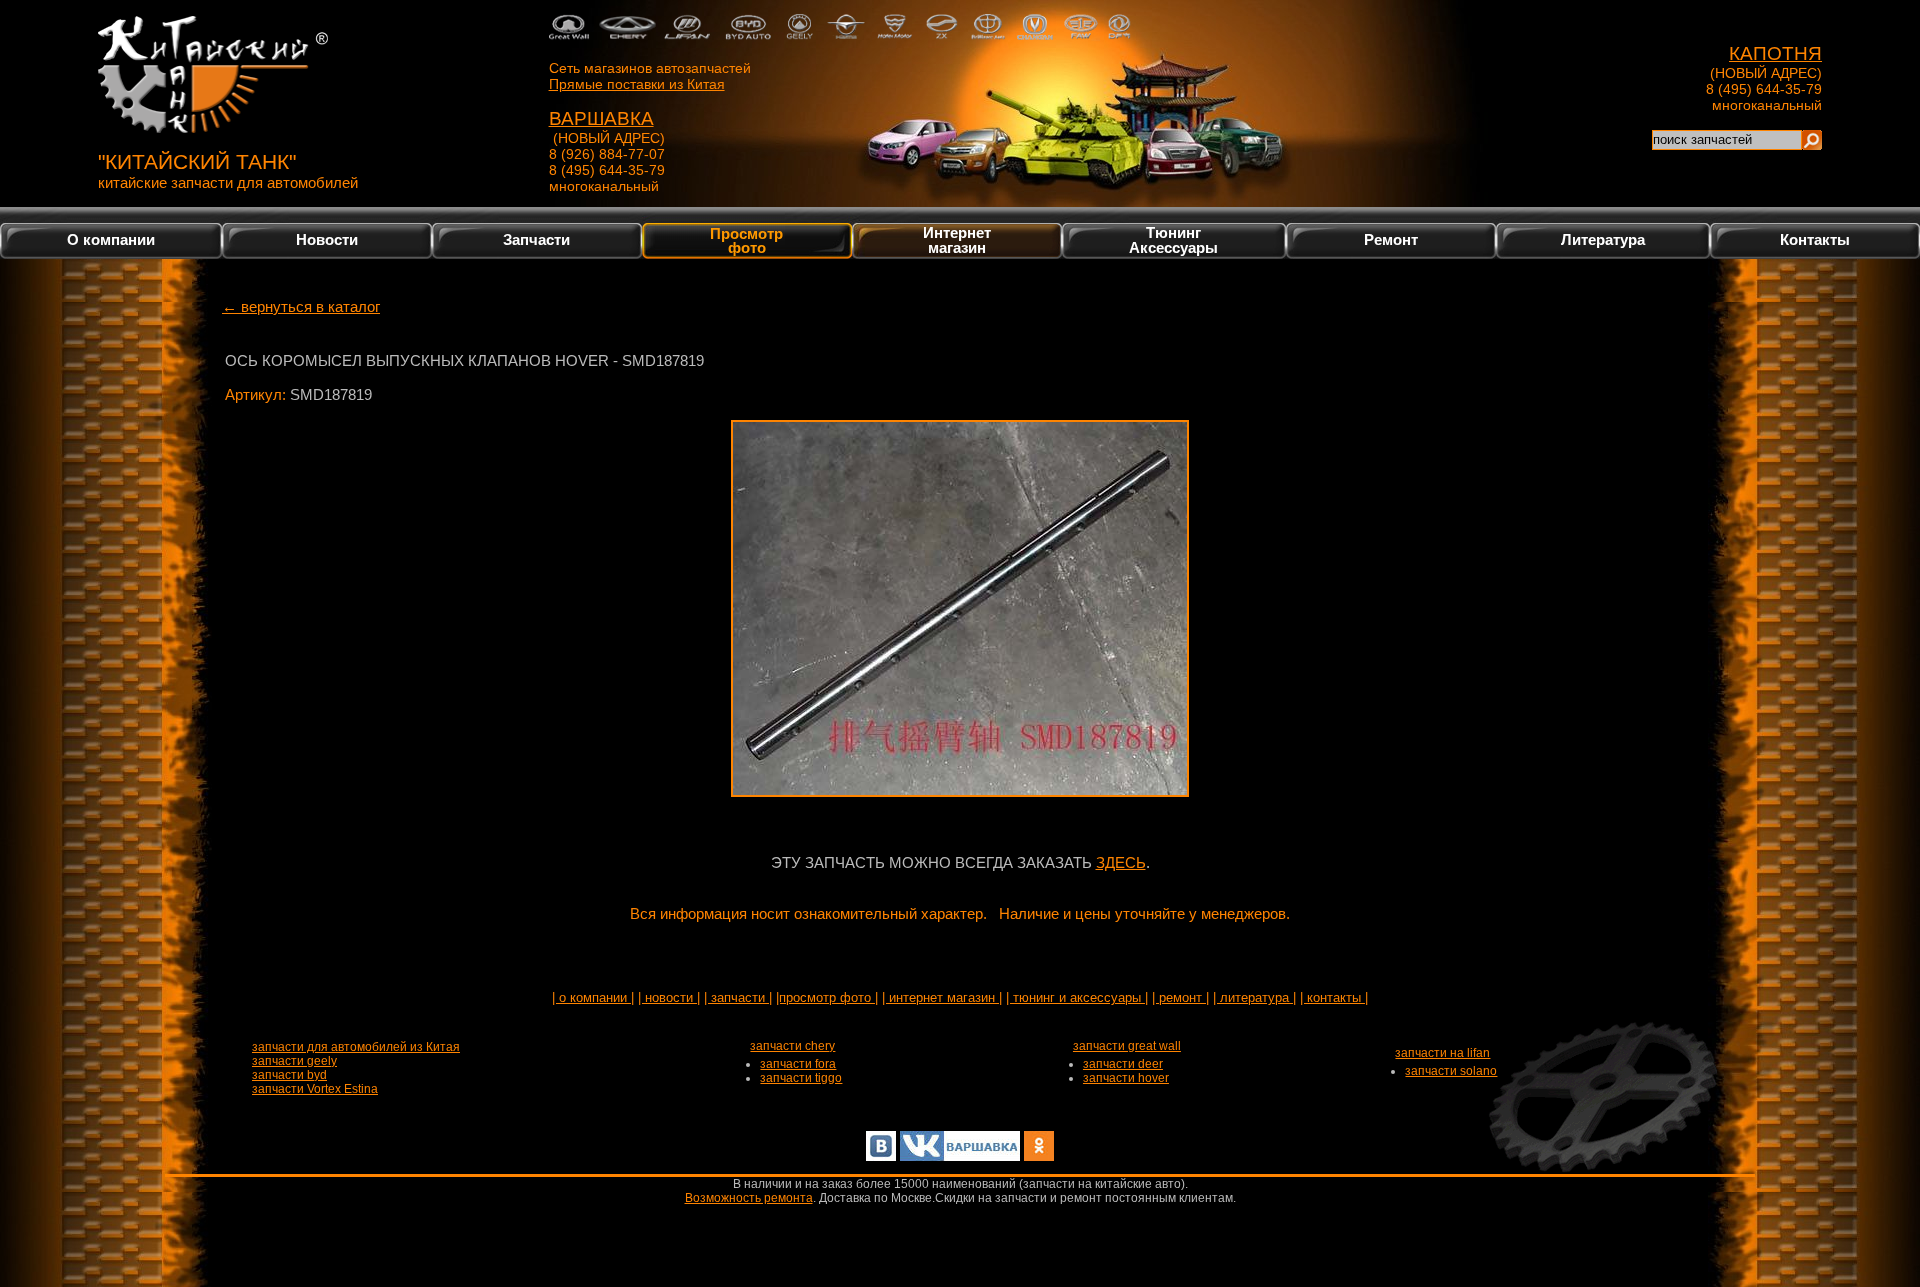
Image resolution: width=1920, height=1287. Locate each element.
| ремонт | (1180, 997)
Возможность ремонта (749, 1198)
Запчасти (536, 239)
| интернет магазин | (942, 997)
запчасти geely (294, 1061)
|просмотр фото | (827, 997)
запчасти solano (1451, 1071)
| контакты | (1334, 997)
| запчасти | (738, 997)
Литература (1603, 239)
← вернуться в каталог (301, 306)
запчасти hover (1126, 1078)
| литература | (1254, 997)
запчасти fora (798, 1064)
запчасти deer (1123, 1064)
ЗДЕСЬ (1121, 862)
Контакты (1815, 239)
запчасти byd (289, 1075)
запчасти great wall (1127, 1046)
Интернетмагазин (957, 240)
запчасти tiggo (801, 1078)
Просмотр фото (746, 240)
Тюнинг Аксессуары (1173, 240)
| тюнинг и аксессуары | (1077, 997)
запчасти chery (792, 1046)
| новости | (669, 997)
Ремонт (1391, 239)
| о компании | (593, 997)
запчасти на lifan (1442, 1053)
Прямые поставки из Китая (637, 84)
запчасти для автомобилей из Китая (356, 1047)
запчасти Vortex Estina (315, 1089)
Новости (327, 239)
